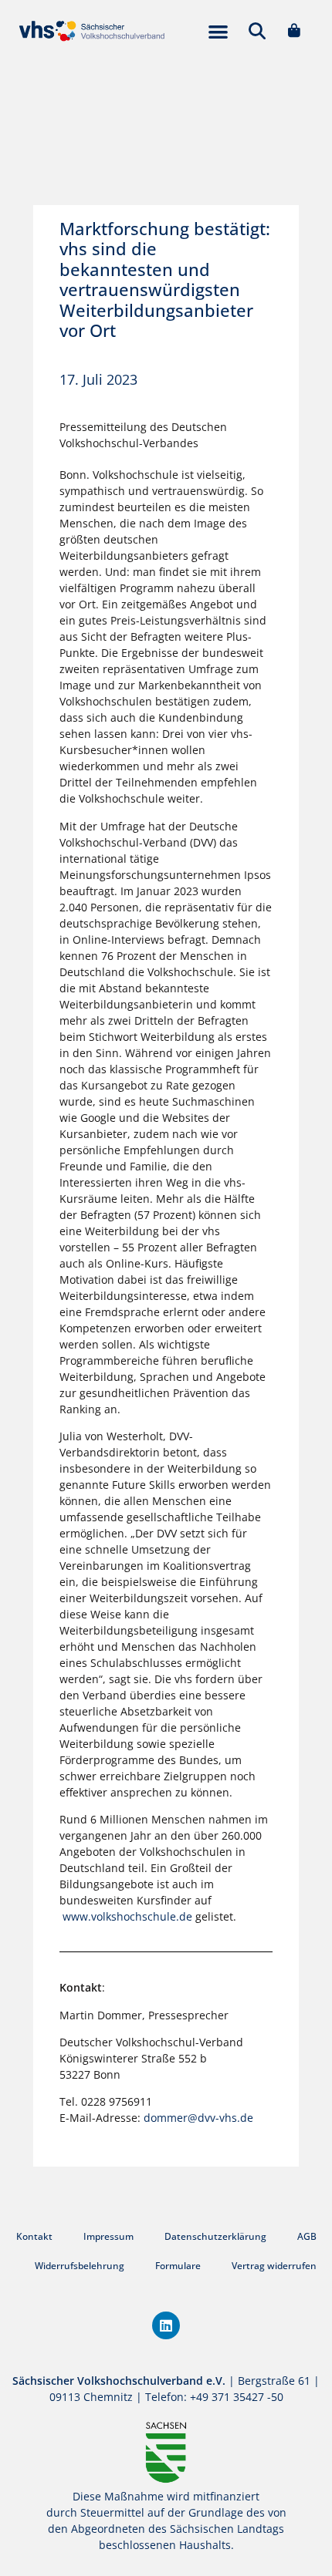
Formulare (178, 2266)
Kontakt (34, 2236)
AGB (307, 2236)
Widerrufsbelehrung (80, 2266)
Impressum (108, 2236)
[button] (218, 31)
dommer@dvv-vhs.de (200, 2118)
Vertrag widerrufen (274, 2266)
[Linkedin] (166, 2325)
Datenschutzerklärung (215, 2236)
